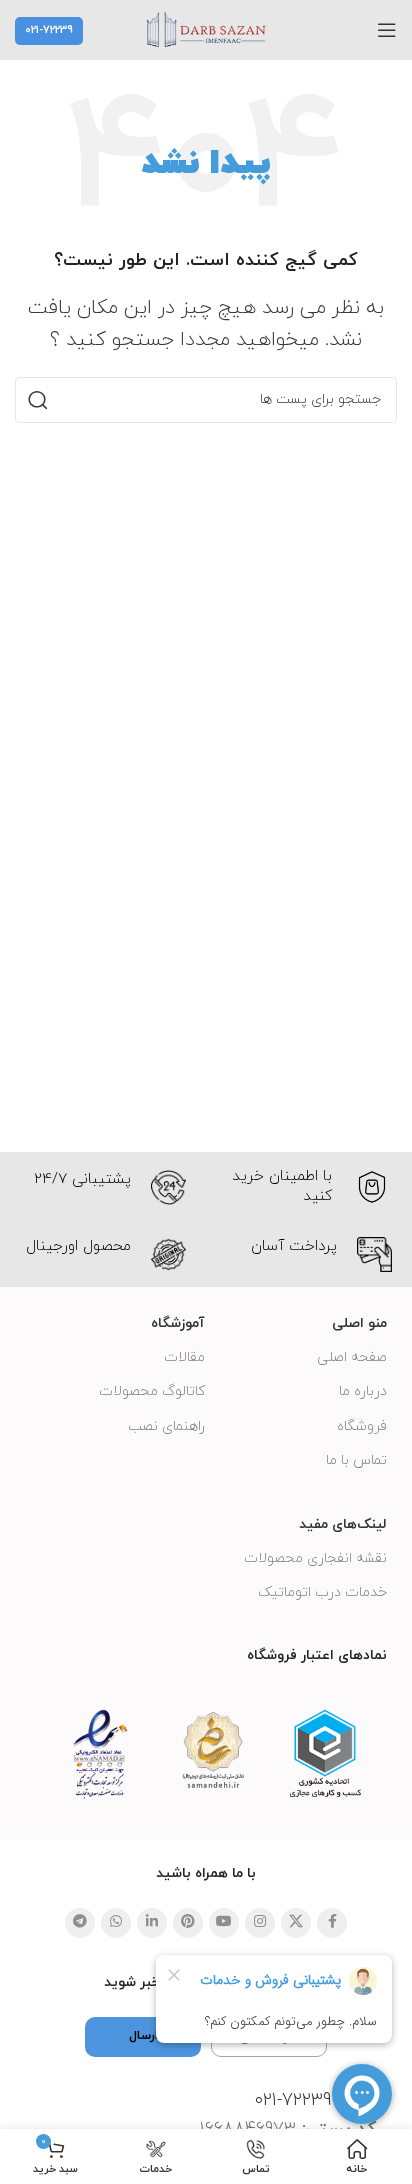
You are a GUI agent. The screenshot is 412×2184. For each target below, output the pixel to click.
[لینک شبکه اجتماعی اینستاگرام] (260, 1923)
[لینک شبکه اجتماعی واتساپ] (116, 1923)
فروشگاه (362, 1426)
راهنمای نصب (166, 1426)
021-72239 (49, 30)
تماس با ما (356, 1460)
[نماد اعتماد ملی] (100, 1754)
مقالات (184, 1357)
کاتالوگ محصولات (152, 1391)
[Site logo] (206, 28)
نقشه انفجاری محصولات (315, 1558)
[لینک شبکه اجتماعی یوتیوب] (224, 1923)
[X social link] (296, 1923)
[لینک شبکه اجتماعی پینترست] (188, 1923)
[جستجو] (38, 400)
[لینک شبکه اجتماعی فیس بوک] (332, 1923)
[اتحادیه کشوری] (325, 1754)
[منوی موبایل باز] (387, 30)
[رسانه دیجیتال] (213, 1750)
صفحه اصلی (352, 1357)
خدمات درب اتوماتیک (322, 1592)
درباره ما (363, 1391)
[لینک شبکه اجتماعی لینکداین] (152, 1923)
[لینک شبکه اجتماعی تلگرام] (80, 1923)
